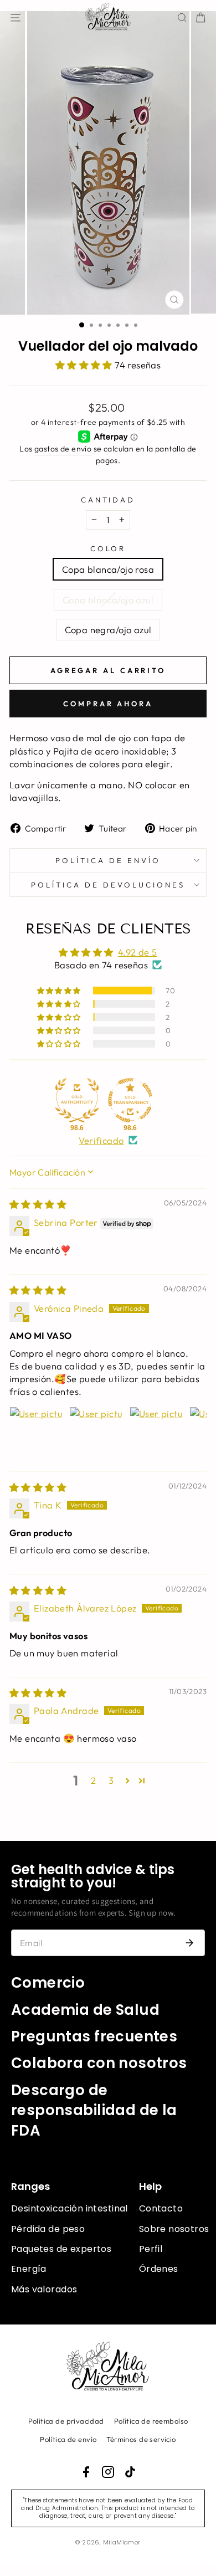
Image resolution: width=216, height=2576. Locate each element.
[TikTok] (130, 2472)
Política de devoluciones (108, 885)
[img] (38, 1204)
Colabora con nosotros (99, 2063)
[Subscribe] (189, 1943)
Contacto (161, 2208)
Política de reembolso (151, 2421)
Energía (29, 2269)
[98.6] (77, 1100)
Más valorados (44, 2289)
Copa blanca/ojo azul (108, 600)
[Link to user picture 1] (36, 1433)
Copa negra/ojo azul (108, 630)
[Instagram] (108, 2472)
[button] (85, 365)
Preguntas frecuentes (94, 2036)
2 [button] (93, 1780)
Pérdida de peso (48, 2229)
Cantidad (108, 500)
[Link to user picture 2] (96, 1433)
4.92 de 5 (138, 952)
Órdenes (159, 2269)
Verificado (101, 1140)
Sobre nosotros (174, 2229)
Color (108, 548)
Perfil (151, 2249)
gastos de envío (63, 449)
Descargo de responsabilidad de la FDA (94, 2110)
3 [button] (111, 1780)
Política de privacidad (66, 2421)
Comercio (48, 1983)
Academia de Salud (85, 2010)
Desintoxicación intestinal (70, 2208)
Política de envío (108, 860)
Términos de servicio (141, 2439)
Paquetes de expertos (61, 2249)
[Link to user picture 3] (156, 1433)
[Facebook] (86, 2472)
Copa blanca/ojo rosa (108, 569)
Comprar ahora (108, 704)
